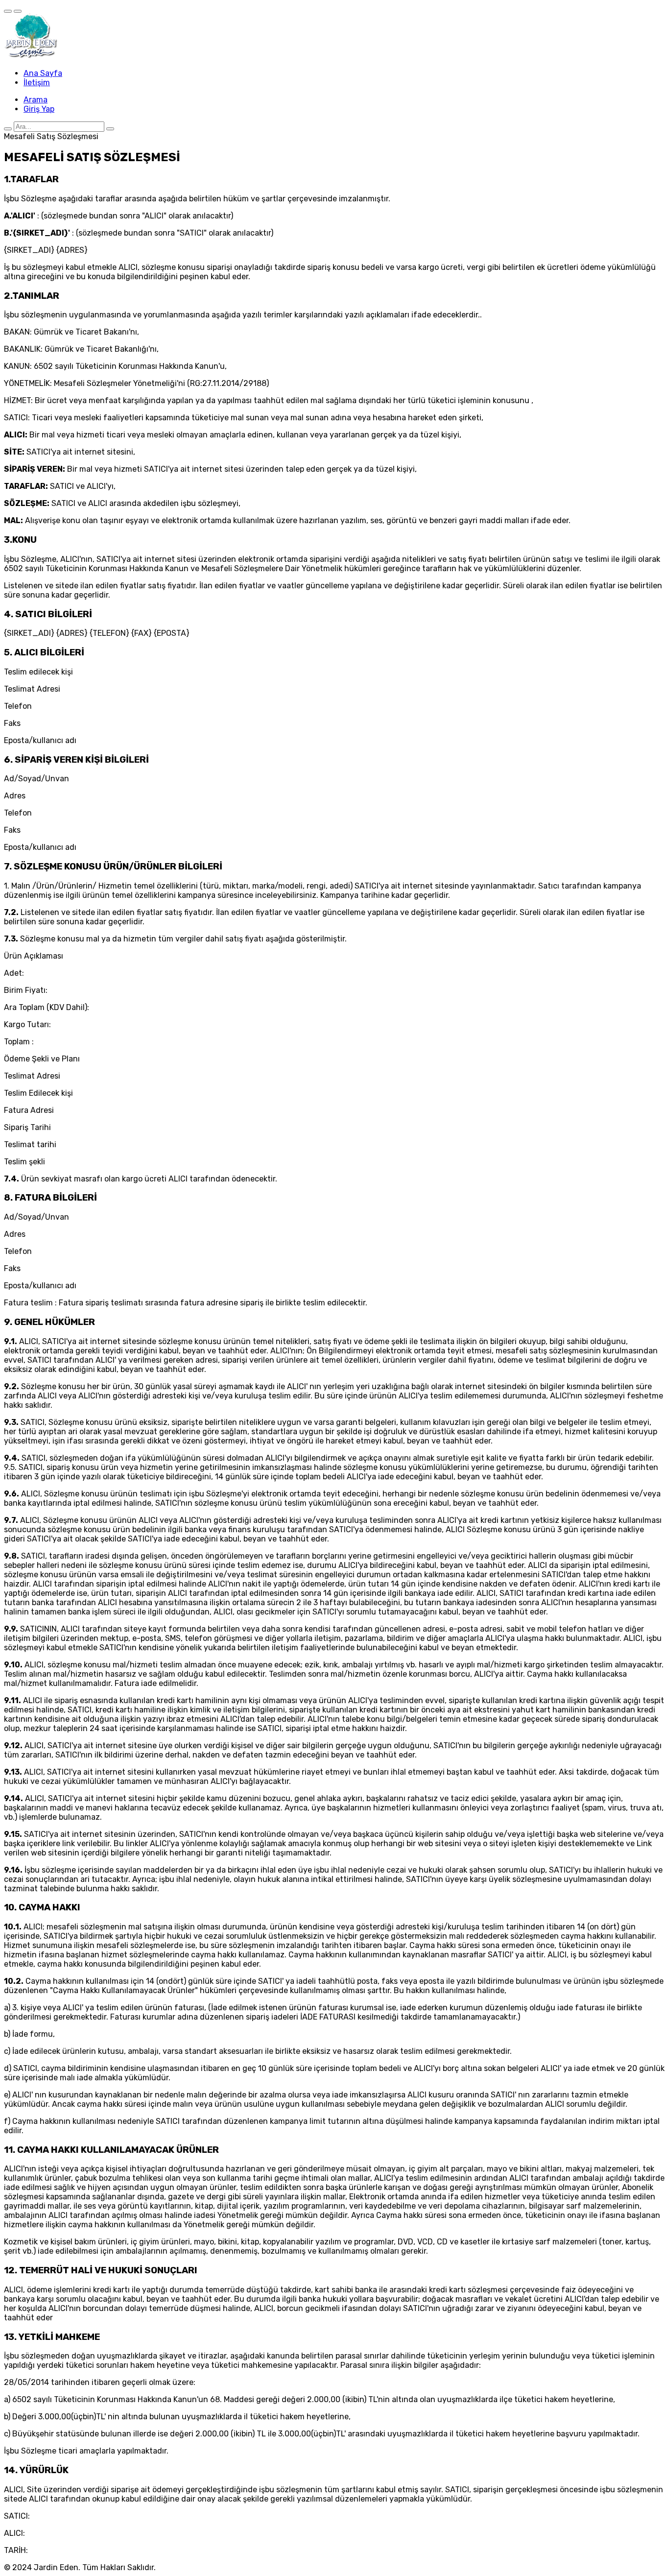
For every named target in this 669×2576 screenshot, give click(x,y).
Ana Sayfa (43, 73)
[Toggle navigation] (8, 11)
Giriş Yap (39, 109)
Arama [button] (36, 100)
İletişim (37, 83)
